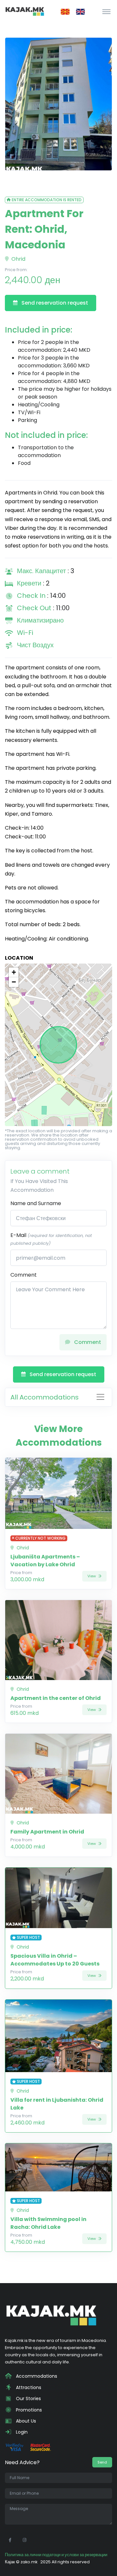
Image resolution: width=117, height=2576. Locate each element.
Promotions (28, 2410)
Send (102, 2462)
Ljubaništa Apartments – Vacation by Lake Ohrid (45, 1561)
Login (21, 2432)
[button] (14, 972)
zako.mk (29, 2562)
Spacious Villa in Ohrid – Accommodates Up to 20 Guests (55, 1960)
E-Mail (51, 1239)
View (92, 1576)
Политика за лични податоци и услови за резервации (56, 2555)
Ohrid (18, 259)
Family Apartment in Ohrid (47, 1832)
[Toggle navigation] (106, 11)
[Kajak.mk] (25, 11)
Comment (24, 1275)
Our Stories (28, 2399)
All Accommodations (45, 1397)
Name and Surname (36, 1203)
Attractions (28, 2387)
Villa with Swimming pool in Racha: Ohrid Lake (48, 2223)
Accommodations (36, 2376)
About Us (25, 2421)
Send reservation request (54, 303)
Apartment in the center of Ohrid (56, 1698)
